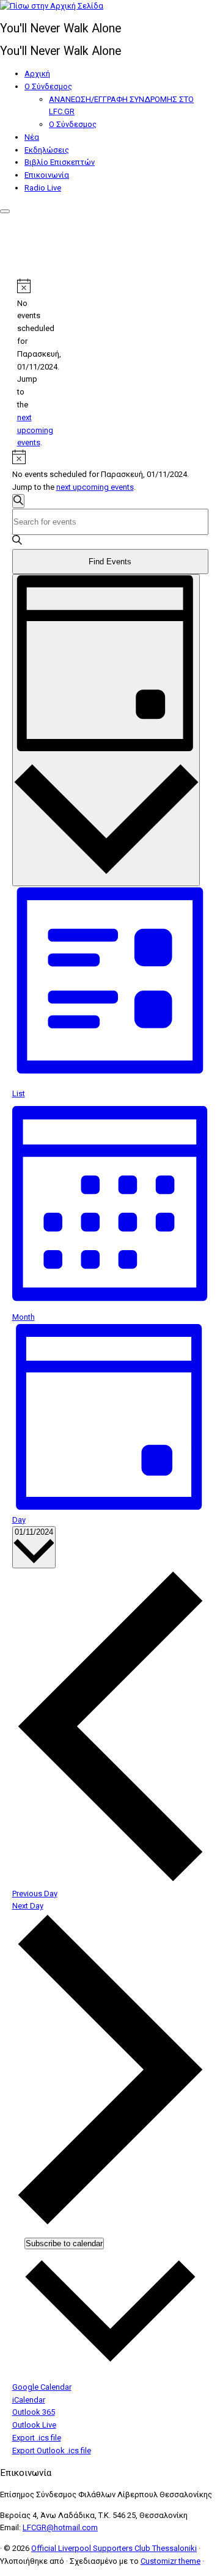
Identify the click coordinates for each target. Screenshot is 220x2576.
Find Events (110, 562)
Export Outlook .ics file (52, 2450)
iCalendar (29, 2400)
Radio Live (43, 188)
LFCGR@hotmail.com (60, 2527)
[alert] (22, 364)
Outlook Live (34, 2425)
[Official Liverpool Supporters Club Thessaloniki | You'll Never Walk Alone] (52, 6)
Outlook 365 (34, 2412)
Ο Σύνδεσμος (48, 86)
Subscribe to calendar (64, 2243)
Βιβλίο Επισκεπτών (60, 162)
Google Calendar (42, 2387)
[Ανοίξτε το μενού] (5, 211)
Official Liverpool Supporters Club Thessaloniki (114, 2548)
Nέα (32, 137)
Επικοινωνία (47, 175)
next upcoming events (35, 430)
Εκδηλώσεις (47, 150)
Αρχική (37, 74)
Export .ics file (37, 2438)
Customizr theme (170, 2561)
